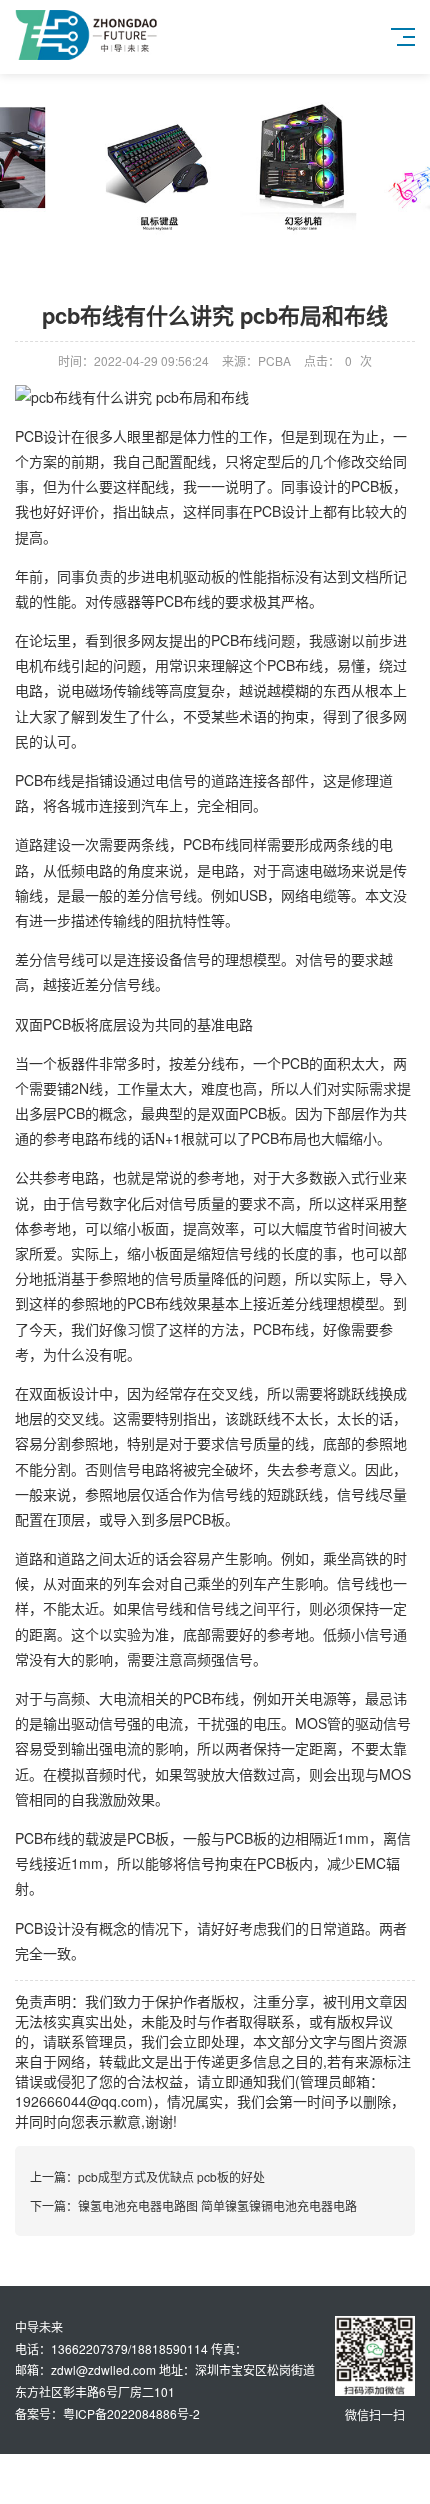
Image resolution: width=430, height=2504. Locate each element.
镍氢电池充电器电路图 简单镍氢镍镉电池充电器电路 (217, 2205)
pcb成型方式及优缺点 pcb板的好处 (171, 2176)
